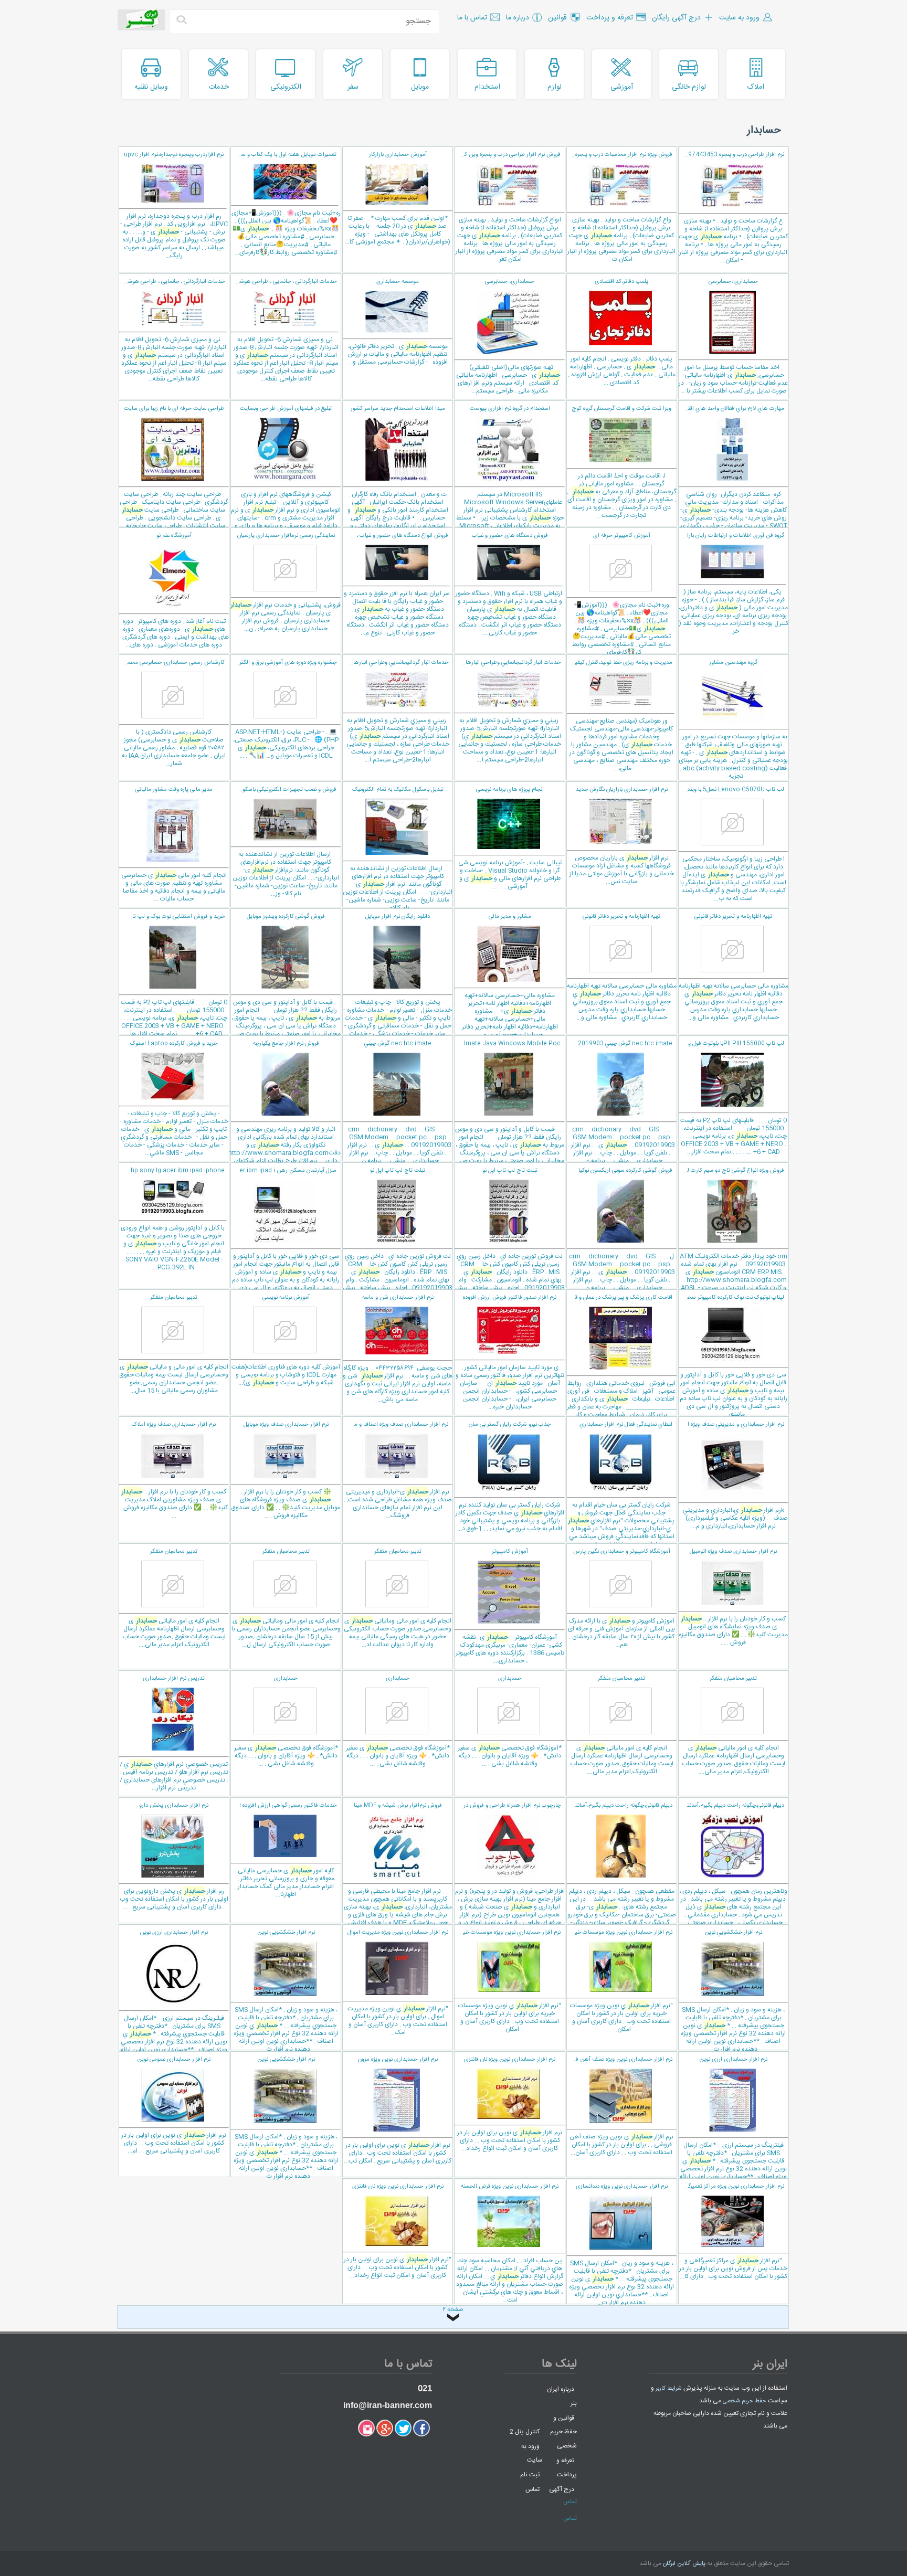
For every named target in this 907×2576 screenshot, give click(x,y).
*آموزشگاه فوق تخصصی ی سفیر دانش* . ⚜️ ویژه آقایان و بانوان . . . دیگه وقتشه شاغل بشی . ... (510, 1721)
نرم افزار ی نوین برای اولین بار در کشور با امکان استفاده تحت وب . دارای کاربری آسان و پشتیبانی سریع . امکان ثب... (398, 2111)
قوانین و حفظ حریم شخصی (563, 2432)
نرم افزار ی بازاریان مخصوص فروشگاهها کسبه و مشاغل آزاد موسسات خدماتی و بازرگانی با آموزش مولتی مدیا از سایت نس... (622, 836)
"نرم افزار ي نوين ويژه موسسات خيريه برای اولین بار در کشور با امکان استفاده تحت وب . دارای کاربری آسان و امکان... (621, 1981)
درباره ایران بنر (562, 2396)
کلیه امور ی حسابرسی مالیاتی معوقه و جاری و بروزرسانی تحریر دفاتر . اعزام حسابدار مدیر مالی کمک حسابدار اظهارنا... (283, 1850)
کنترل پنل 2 (525, 2432)
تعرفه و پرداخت (567, 2468)
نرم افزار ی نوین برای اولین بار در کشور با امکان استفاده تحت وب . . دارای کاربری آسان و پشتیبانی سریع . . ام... (174, 2106)
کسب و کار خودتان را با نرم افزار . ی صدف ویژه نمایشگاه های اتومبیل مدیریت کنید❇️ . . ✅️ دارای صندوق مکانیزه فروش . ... (733, 1597)
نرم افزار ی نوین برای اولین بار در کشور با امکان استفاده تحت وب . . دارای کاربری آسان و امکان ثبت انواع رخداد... (510, 2104)
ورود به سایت (531, 2453)
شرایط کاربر (669, 2389)
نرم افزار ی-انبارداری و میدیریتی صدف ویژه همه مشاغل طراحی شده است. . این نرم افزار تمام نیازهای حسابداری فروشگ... (397, 1470)
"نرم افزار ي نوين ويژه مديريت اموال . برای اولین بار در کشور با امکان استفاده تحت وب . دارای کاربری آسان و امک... (398, 1983)
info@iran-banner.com (388, 2405)
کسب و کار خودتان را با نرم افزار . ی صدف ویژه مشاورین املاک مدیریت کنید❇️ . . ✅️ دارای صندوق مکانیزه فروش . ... (174, 1470)
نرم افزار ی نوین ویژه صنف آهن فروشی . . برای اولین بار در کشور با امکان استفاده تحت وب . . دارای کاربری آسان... (620, 2106)
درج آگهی (562, 2489)
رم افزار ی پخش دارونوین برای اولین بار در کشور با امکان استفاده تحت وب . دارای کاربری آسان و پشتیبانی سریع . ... (174, 1857)
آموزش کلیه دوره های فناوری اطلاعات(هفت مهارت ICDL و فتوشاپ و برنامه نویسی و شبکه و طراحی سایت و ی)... (286, 1340)
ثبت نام (530, 2475)
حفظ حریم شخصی (745, 2401)
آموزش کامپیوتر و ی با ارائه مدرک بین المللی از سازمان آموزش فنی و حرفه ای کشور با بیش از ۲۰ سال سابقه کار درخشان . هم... (621, 1598)
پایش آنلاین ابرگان (684, 2564)
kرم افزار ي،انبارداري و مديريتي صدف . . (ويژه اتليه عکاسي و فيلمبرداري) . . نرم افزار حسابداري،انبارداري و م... (733, 1476)
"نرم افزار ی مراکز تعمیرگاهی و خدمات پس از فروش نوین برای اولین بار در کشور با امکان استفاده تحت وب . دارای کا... (733, 2232)
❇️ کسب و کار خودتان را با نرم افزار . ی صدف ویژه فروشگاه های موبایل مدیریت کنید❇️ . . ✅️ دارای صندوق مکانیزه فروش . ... (286, 1470)
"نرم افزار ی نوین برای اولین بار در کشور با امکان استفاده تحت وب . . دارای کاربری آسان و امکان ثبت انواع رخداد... (398, 2231)
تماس (532, 2489)
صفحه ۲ (453, 2310)
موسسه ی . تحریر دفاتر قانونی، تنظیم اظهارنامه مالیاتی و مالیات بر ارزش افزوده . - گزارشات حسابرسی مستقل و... (398, 322)
